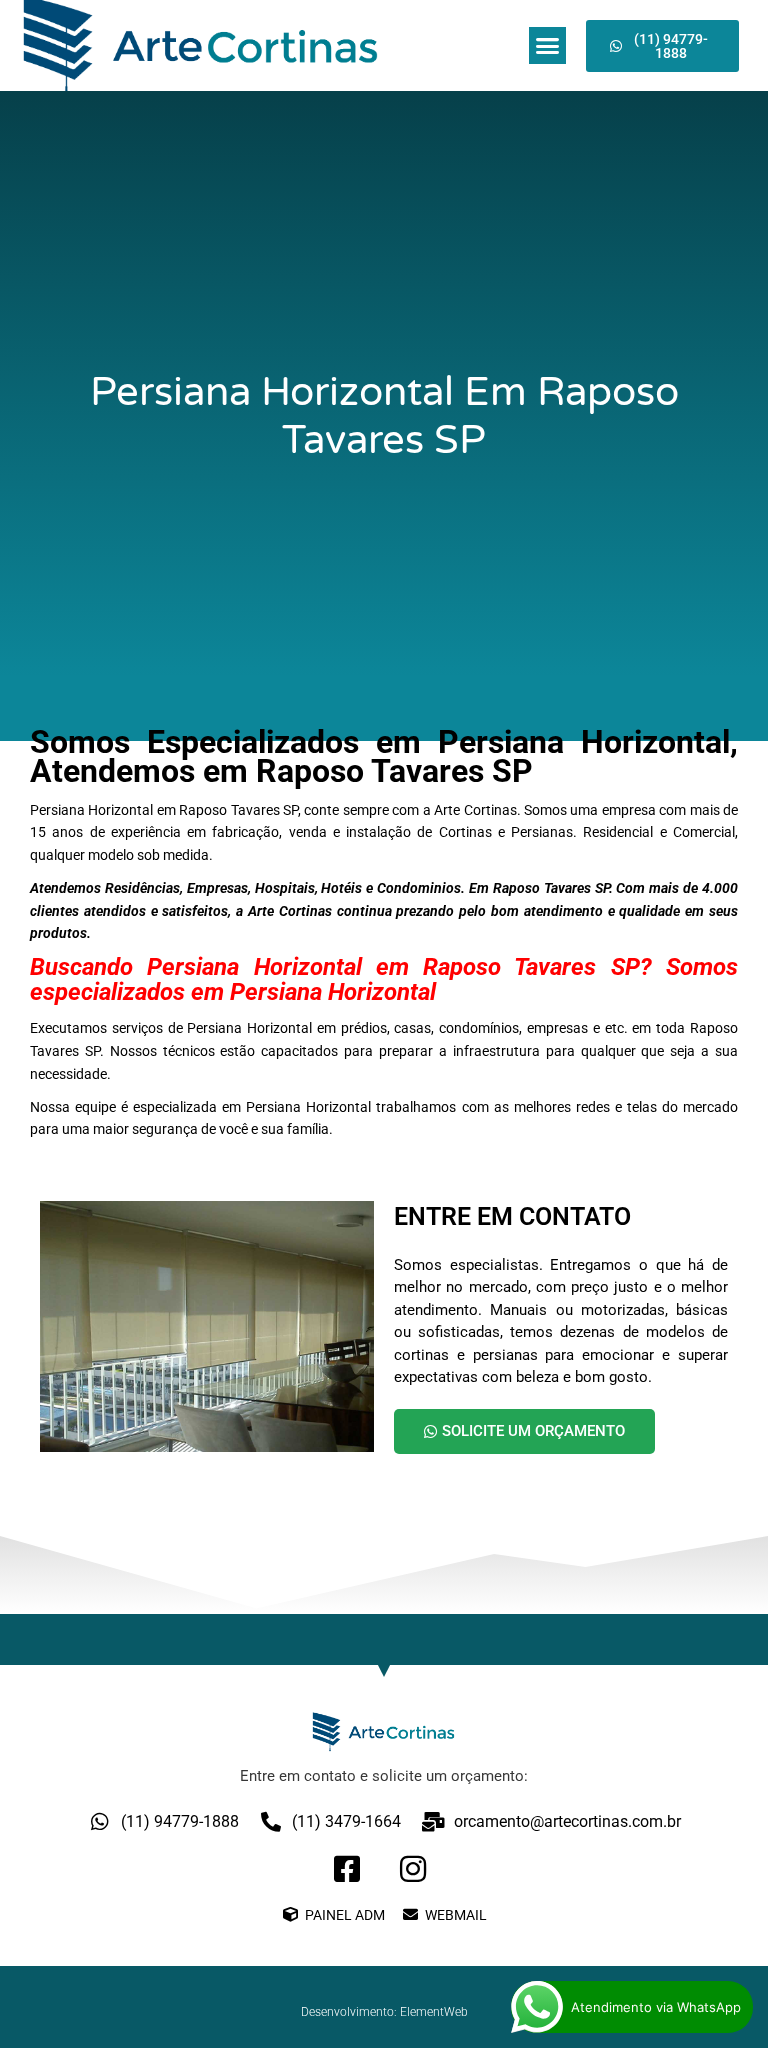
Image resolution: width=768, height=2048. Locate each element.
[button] (548, 46)
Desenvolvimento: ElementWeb (384, 2012)
